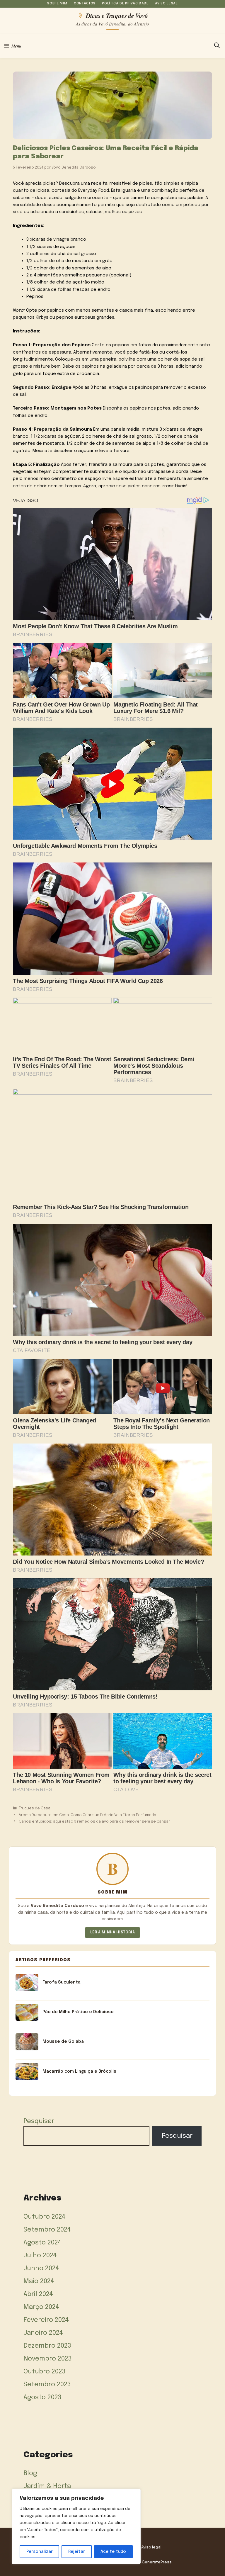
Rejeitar (77, 2552)
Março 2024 (41, 2307)
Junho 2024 (41, 2268)
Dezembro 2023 (47, 2346)
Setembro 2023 (47, 2385)
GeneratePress (157, 2562)
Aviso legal (166, 4)
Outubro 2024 (45, 2217)
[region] (76, 2526)
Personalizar (40, 2552)
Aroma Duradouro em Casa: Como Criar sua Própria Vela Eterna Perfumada (87, 1815)
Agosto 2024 (42, 2243)
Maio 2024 (39, 2281)
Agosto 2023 (42, 2397)
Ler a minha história (113, 1932)
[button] (217, 46)
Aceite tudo (113, 2552)
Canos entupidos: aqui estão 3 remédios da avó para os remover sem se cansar (94, 1822)
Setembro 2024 (47, 2230)
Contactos (85, 4)
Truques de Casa (35, 1808)
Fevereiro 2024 (46, 2320)
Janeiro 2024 (43, 2333)
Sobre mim (57, 4)
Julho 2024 (40, 2256)
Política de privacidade (125, 4)
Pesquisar (39, 2121)
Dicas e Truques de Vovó (117, 15)
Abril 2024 (38, 2294)
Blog (30, 2473)
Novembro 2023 (48, 2359)
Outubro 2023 (45, 2372)
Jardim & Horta (47, 2486)
